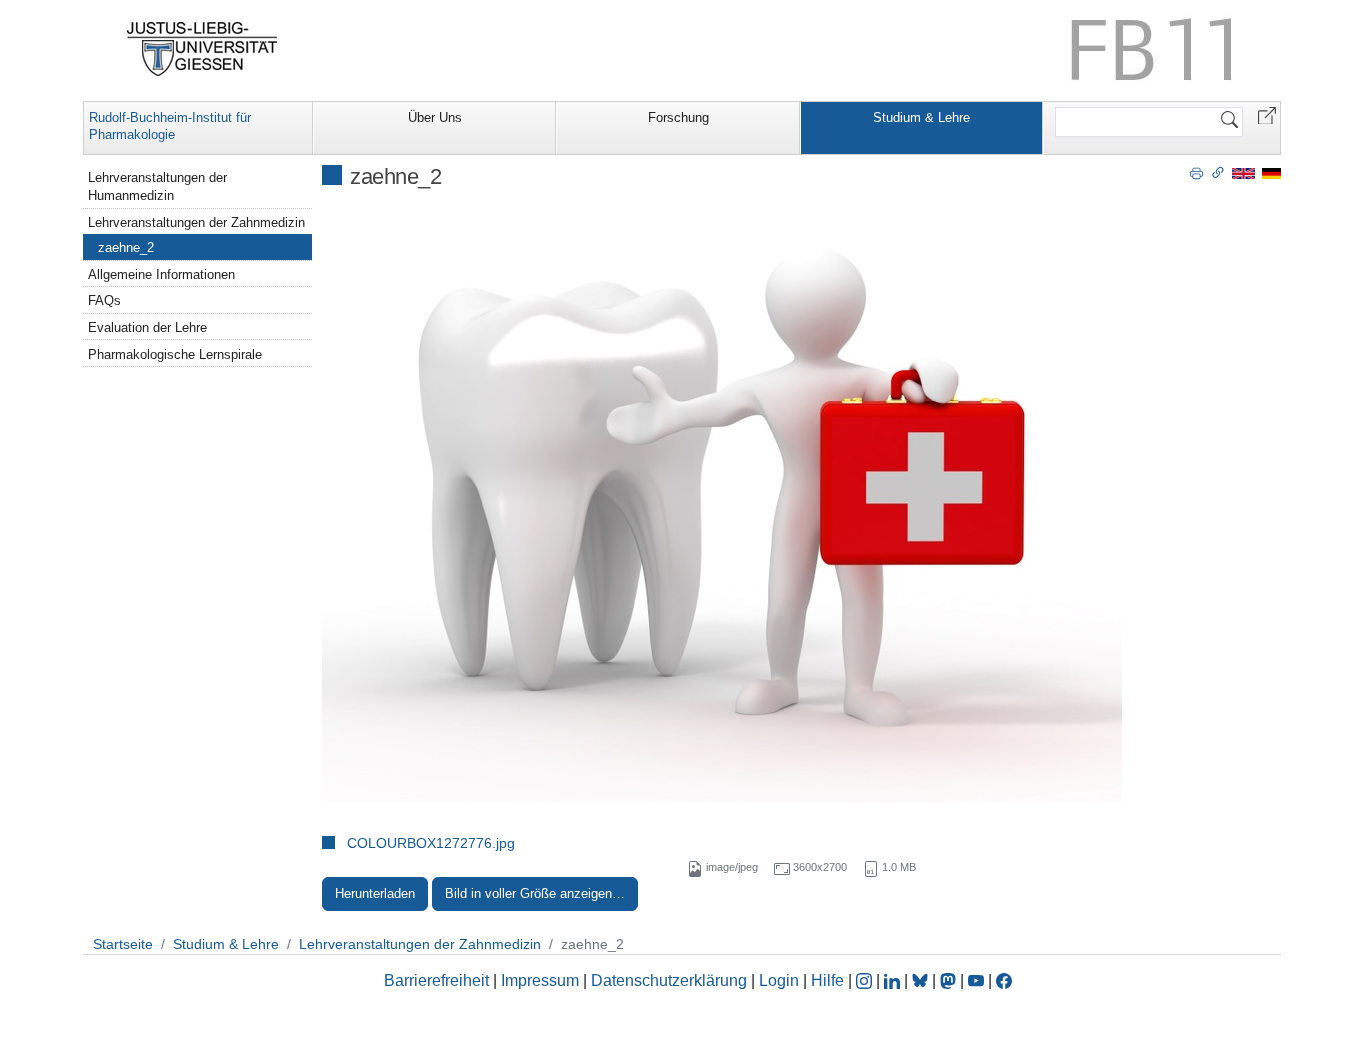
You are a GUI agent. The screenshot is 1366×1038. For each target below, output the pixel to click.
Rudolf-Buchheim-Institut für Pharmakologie (170, 126)
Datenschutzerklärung (669, 980)
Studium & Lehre (921, 117)
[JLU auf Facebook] (1004, 980)
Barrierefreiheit (436, 980)
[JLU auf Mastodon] (950, 980)
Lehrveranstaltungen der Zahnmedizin (196, 222)
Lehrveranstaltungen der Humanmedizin (157, 186)
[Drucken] (1196, 172)
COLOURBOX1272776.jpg (431, 843)
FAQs (104, 300)
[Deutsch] (1271, 172)
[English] (1243, 172)
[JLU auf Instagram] (866, 980)
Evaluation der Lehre (147, 327)
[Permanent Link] (1218, 172)
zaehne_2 (126, 247)
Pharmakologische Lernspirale (175, 354)
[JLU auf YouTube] (976, 980)
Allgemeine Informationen (161, 274)
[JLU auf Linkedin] (894, 980)
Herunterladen (375, 893)
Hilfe (827, 980)
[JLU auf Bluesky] (922, 980)
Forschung (678, 117)
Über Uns (435, 117)
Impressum (540, 980)
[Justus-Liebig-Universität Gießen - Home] (202, 49)
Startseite (123, 944)
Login (781, 980)
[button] (1267, 114)
